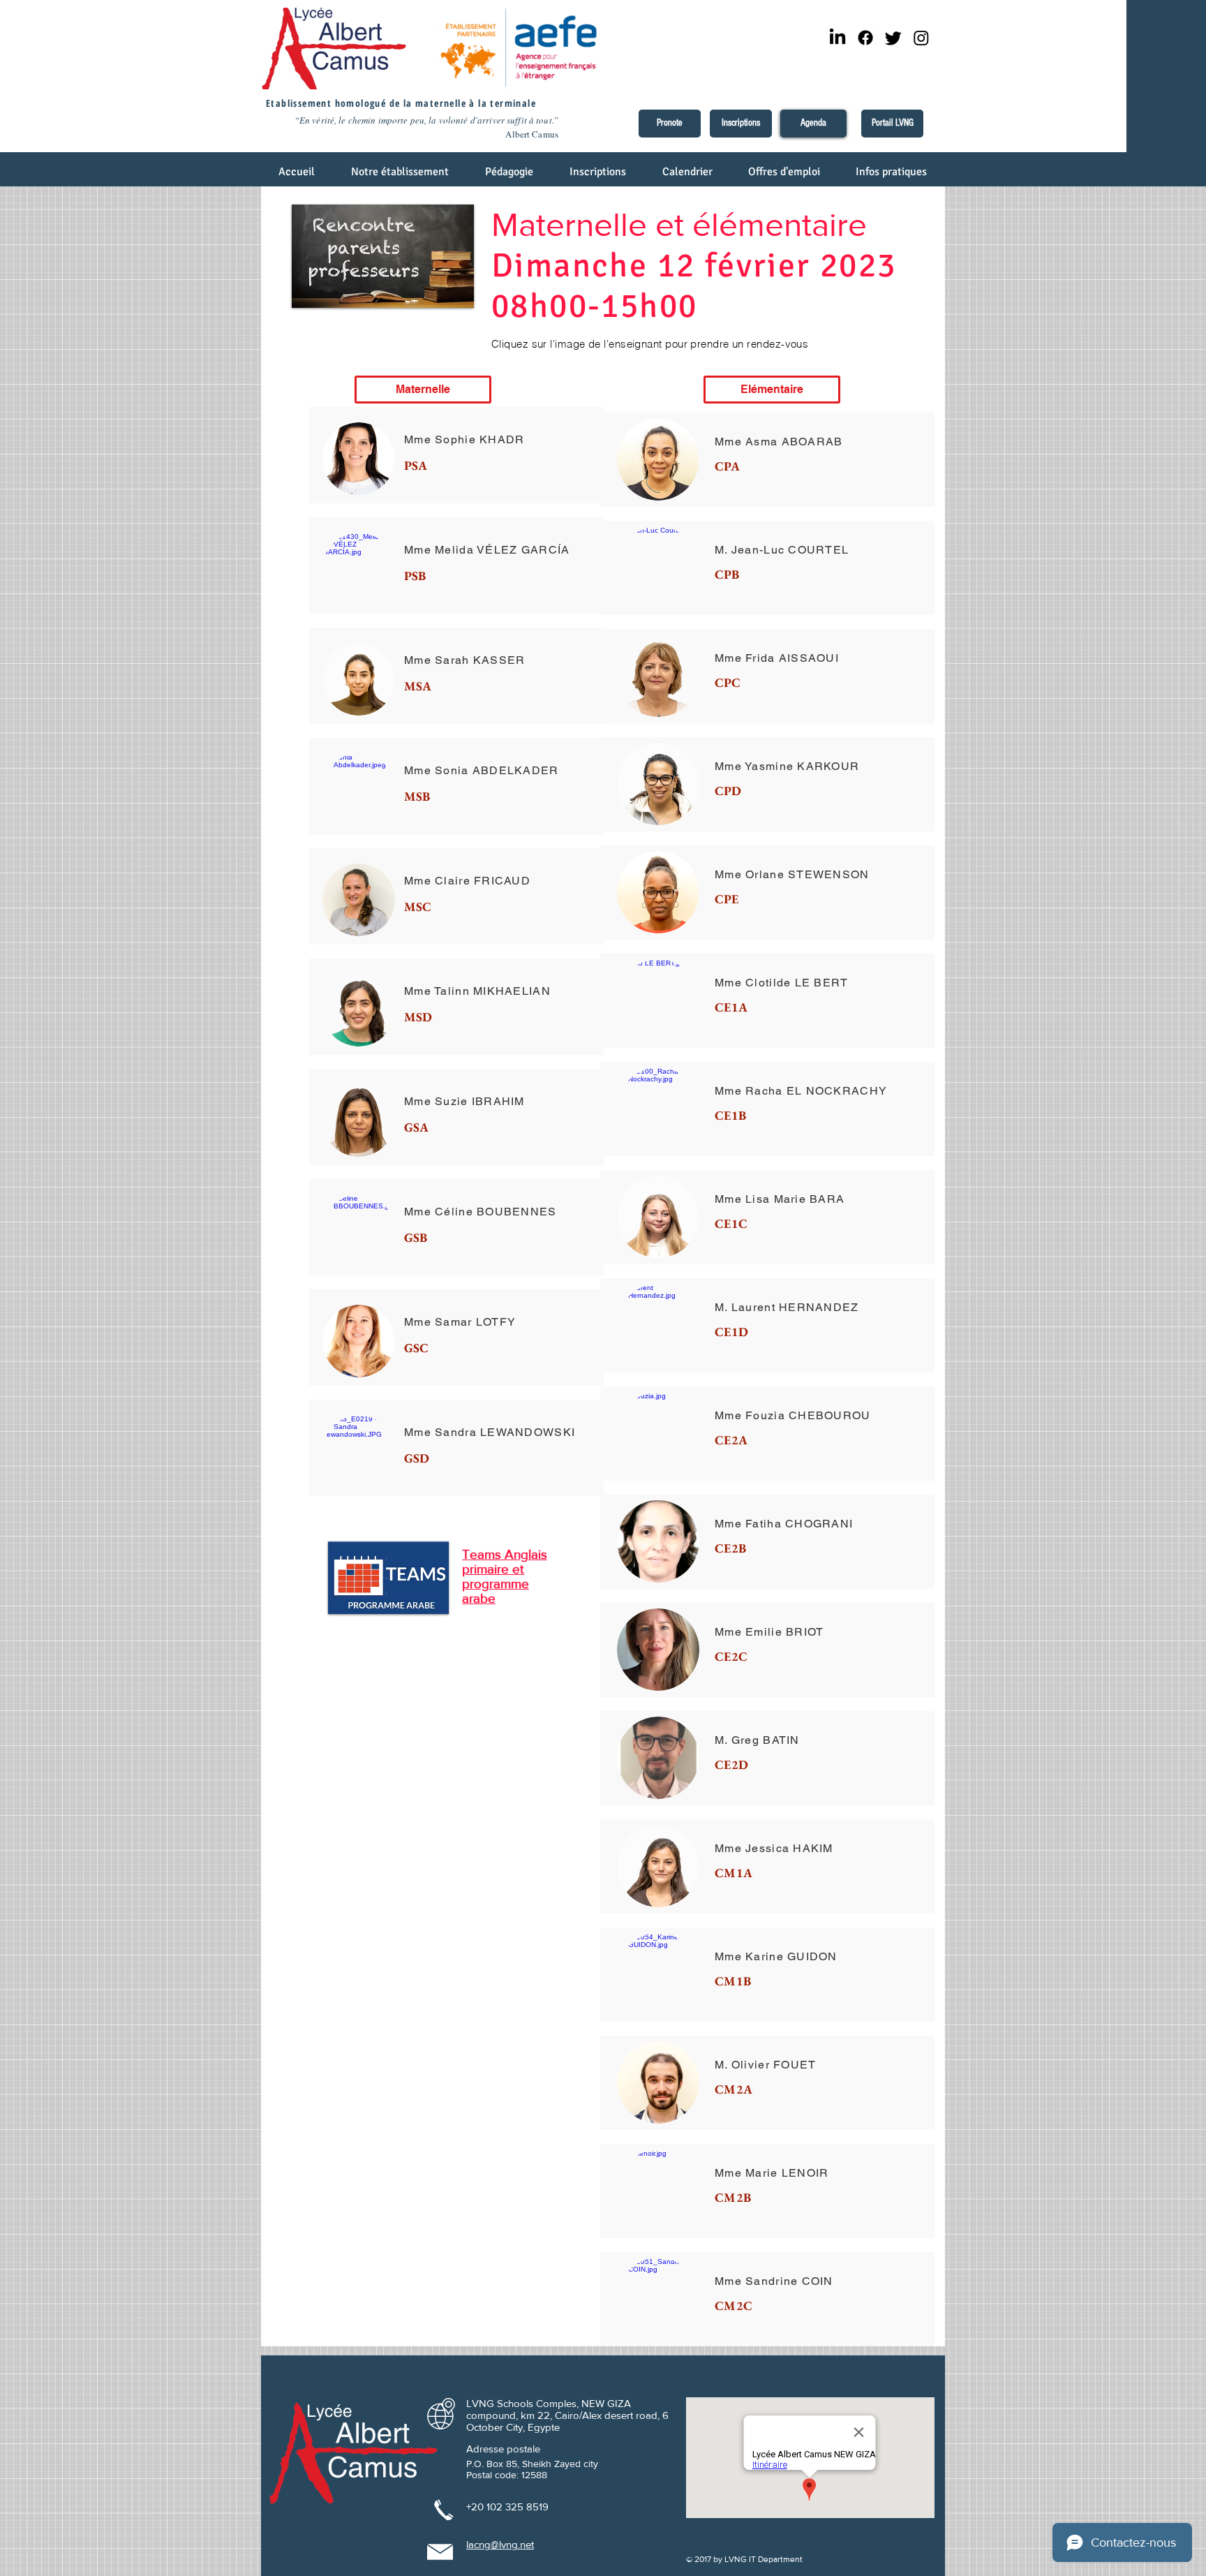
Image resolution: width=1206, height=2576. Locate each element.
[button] (401, 176)
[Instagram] (921, 38)
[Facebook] (865, 38)
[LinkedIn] (837, 38)
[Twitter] (893, 38)
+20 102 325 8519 (507, 2507)
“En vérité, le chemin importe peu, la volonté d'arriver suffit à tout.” (426, 120)
